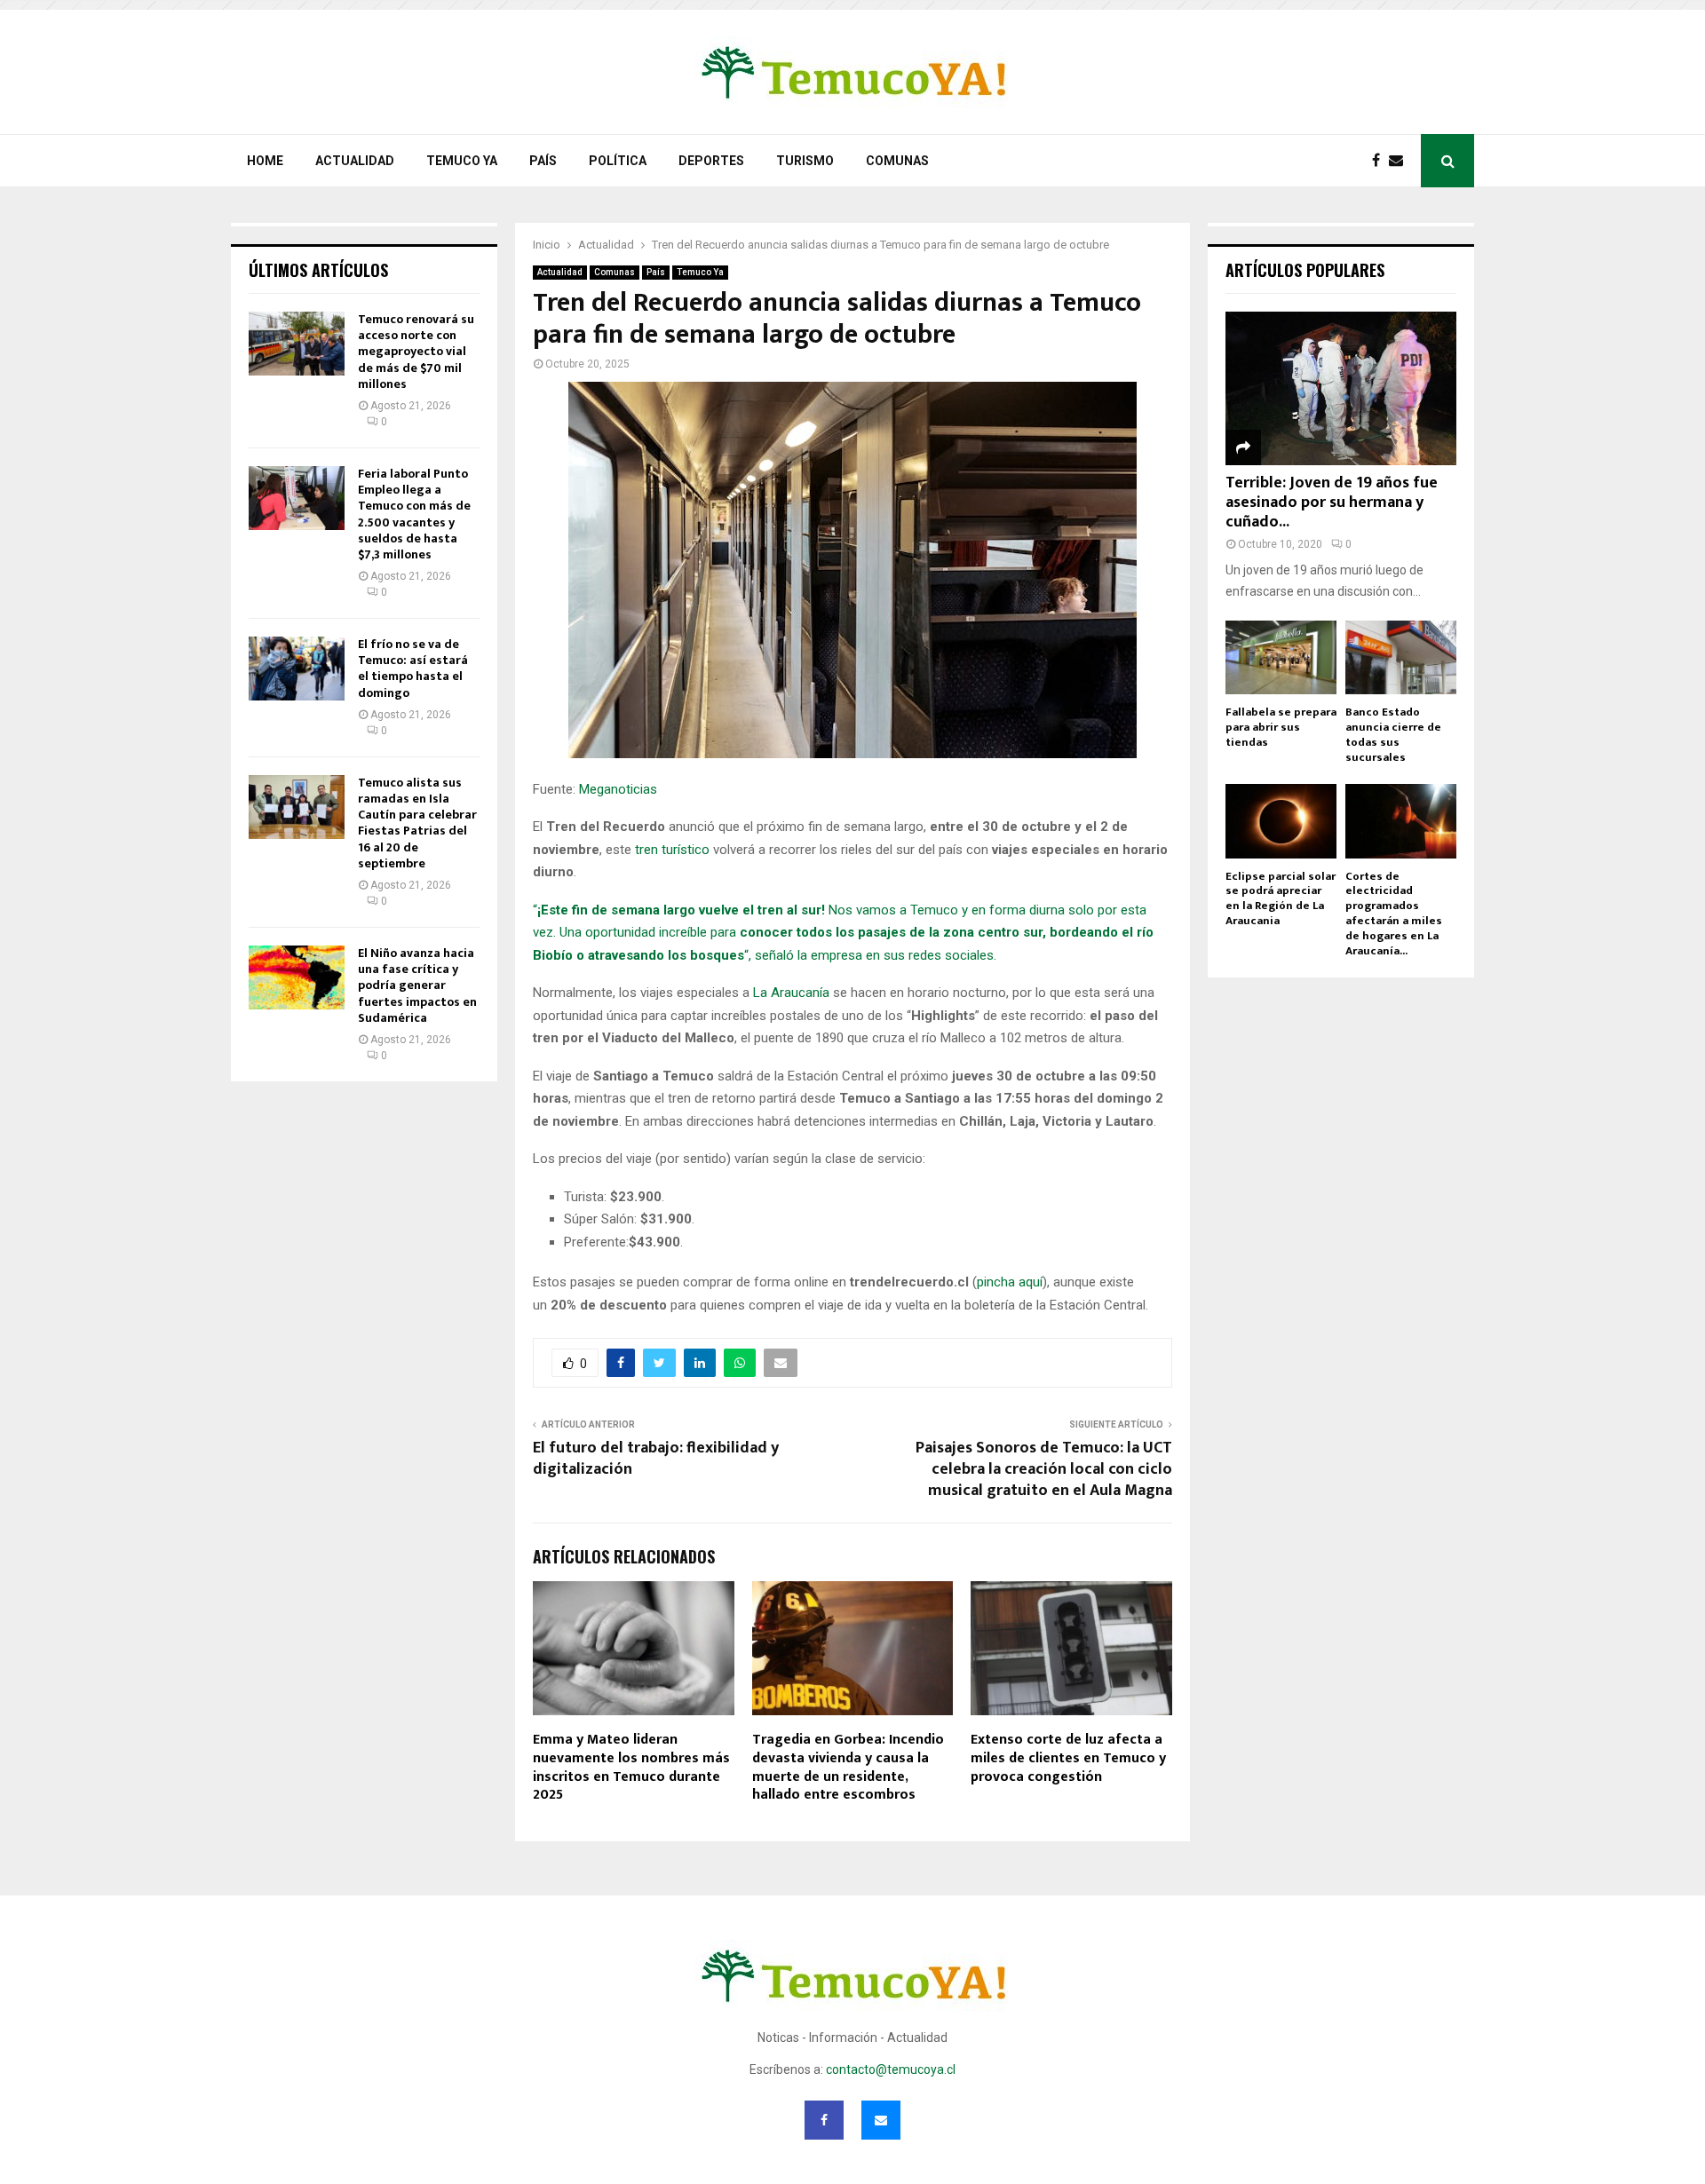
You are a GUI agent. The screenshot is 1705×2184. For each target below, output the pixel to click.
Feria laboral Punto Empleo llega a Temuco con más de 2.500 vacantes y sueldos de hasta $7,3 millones (414, 514)
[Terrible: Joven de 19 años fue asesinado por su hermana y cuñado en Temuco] (1341, 388)
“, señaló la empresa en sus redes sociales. (870, 955)
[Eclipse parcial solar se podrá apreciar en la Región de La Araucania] (1281, 821)
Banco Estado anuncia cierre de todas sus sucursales (1393, 734)
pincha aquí (1010, 1282)
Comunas (897, 161)
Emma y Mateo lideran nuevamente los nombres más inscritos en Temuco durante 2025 (631, 1767)
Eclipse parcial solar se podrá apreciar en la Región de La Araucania (1281, 898)
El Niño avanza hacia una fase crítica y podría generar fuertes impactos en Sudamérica (417, 985)
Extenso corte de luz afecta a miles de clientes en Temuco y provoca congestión (1068, 1758)
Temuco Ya (462, 161)
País (543, 161)
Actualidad (355, 161)
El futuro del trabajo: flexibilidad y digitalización (656, 1459)
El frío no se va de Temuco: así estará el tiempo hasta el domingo (413, 669)
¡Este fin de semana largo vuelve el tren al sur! (681, 910)
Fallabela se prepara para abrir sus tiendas (1281, 727)
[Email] (1400, 161)
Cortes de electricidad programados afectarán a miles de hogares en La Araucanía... (1394, 914)
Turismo (805, 161)
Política (618, 161)
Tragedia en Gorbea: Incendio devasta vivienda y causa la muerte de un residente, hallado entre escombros (848, 1767)
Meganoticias (618, 789)
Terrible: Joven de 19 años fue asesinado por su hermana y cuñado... (1332, 502)
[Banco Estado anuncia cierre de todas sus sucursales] (1401, 657)
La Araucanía (791, 993)
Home (265, 161)
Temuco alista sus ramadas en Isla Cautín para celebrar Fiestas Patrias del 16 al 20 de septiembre (417, 823)
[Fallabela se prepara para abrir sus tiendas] (1281, 657)
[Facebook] (1380, 161)
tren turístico (672, 850)
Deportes (711, 161)
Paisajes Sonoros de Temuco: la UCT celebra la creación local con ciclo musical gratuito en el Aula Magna (1044, 1469)
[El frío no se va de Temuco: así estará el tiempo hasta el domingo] (297, 669)
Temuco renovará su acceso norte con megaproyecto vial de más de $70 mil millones (416, 352)
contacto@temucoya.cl (891, 2069)
